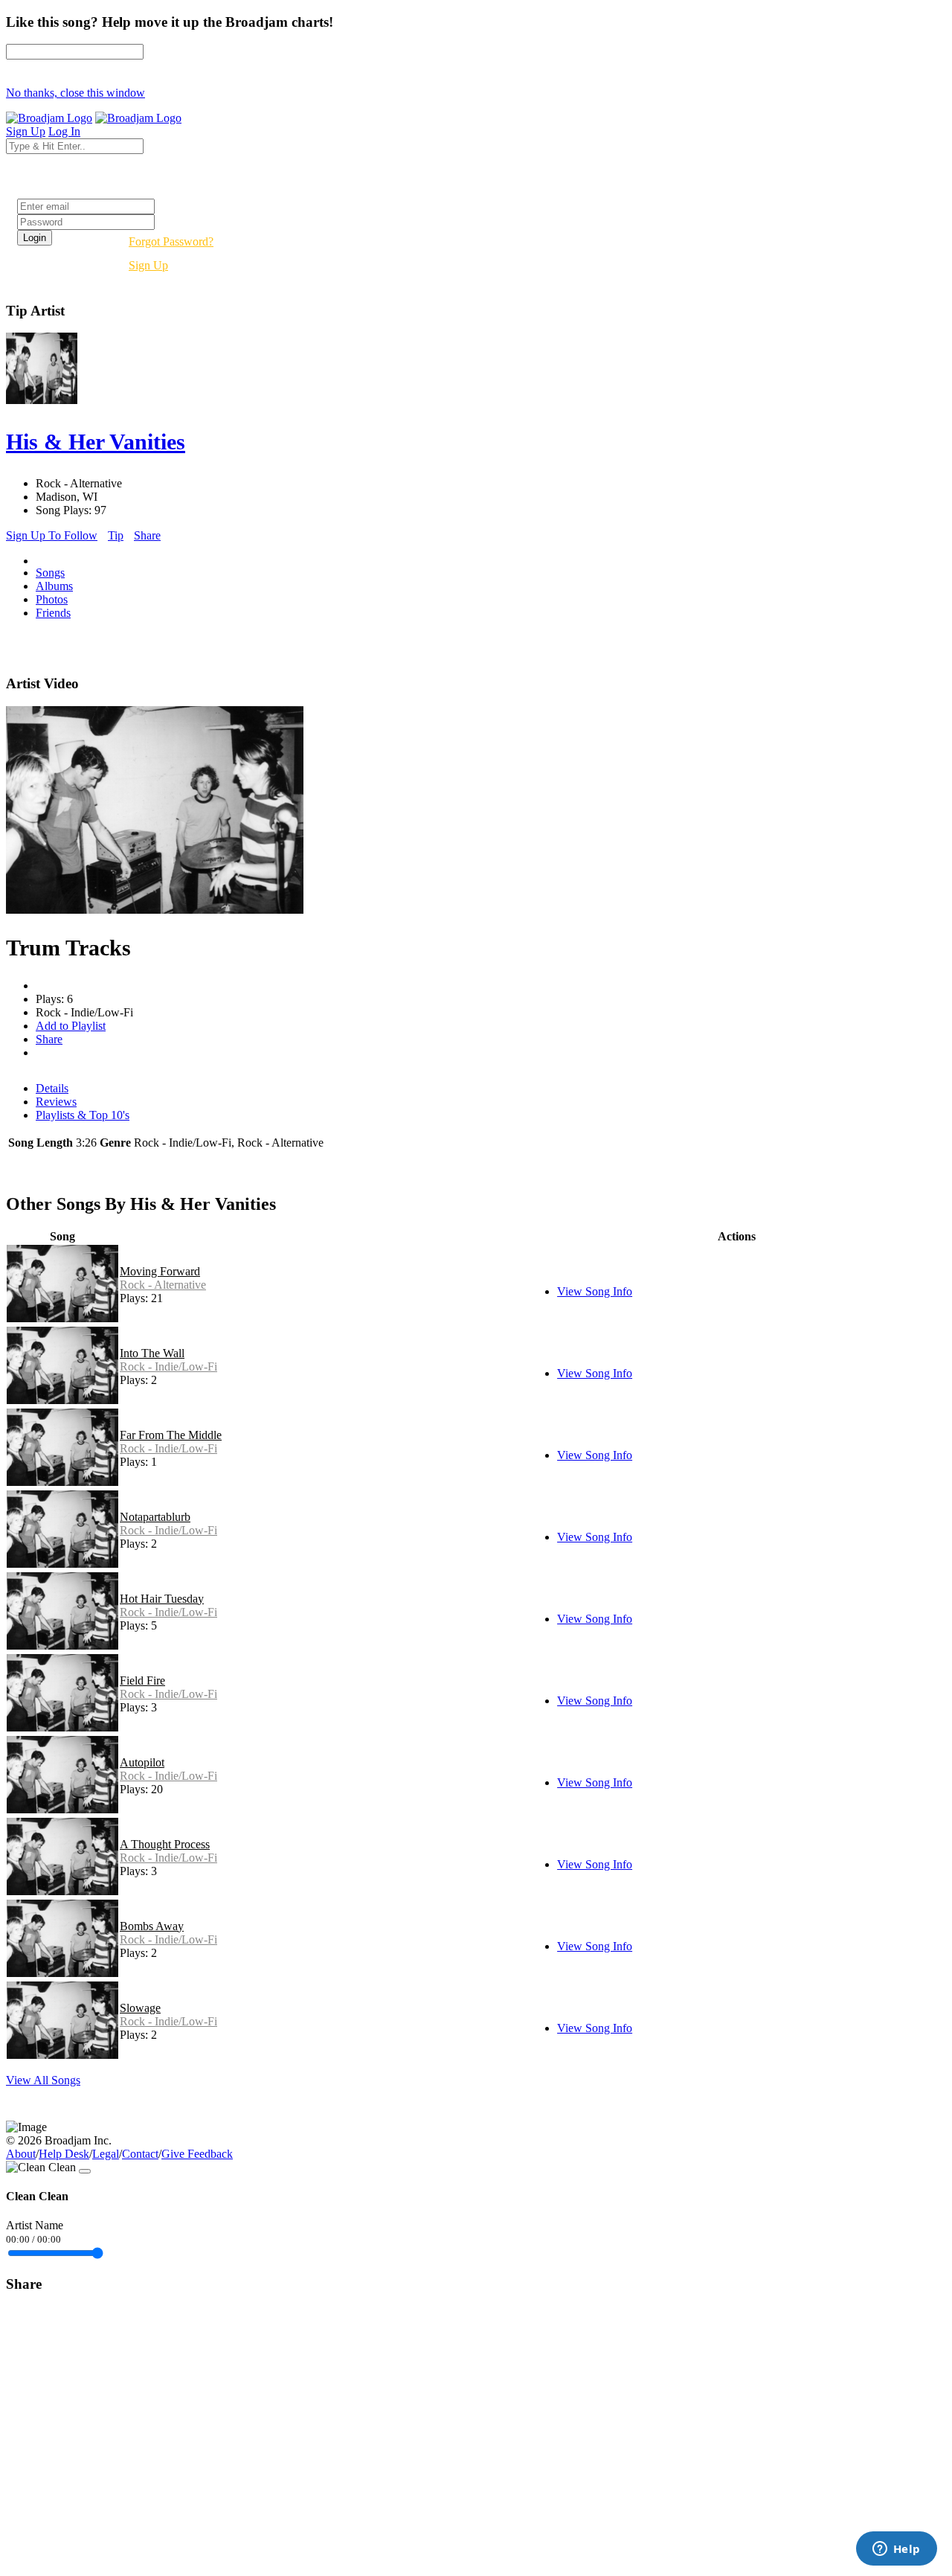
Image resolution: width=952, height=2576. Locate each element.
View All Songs (43, 2080)
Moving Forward (160, 1271)
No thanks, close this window (75, 93)
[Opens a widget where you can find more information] (896, 2550)
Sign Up (148, 265)
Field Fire (142, 1681)
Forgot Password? (171, 241)
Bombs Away (152, 1926)
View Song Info (595, 1291)
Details (52, 1088)
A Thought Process (165, 1844)
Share (147, 535)
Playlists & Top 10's (83, 1115)
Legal (106, 2154)
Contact (140, 2154)
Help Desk (64, 2154)
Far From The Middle (171, 1435)
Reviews (56, 1102)
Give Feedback (197, 2154)
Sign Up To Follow (52, 535)
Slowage (140, 2008)
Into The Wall (152, 1353)
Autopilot (142, 1762)
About (21, 2154)
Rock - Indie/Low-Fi (168, 1367)
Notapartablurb (155, 1517)
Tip (116, 535)
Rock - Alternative (163, 1285)
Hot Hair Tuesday (162, 1599)
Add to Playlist (71, 1026)
